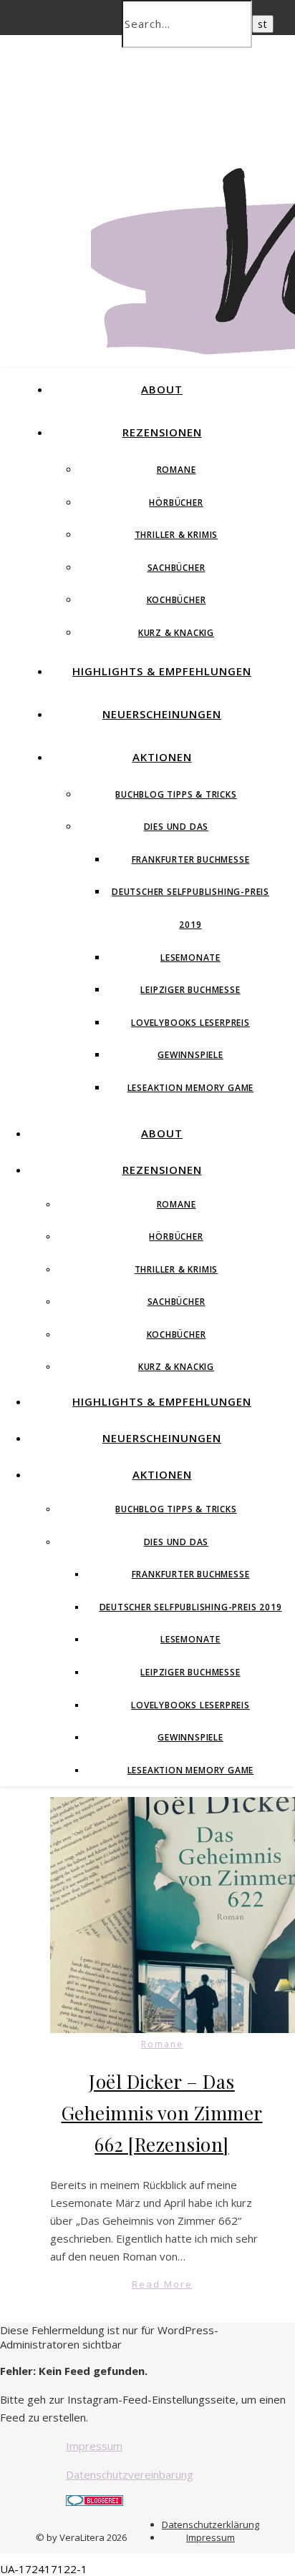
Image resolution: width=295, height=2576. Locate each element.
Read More (162, 2284)
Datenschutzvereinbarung (130, 2474)
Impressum (94, 2446)
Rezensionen (162, 432)
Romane (176, 470)
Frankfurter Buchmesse (191, 860)
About (162, 389)
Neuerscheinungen (162, 714)
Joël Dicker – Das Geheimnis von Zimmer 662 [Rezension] (162, 2113)
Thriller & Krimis (176, 535)
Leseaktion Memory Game (191, 1088)
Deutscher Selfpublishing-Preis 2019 (191, 1607)
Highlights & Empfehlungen (162, 671)
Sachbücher (176, 568)
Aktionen (162, 757)
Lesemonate (190, 958)
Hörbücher (176, 503)
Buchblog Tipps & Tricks (176, 794)
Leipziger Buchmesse (190, 990)
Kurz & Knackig (176, 633)
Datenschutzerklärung (211, 2524)
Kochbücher (176, 600)
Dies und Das (176, 827)
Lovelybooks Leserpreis (190, 1023)
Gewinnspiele (190, 1055)
